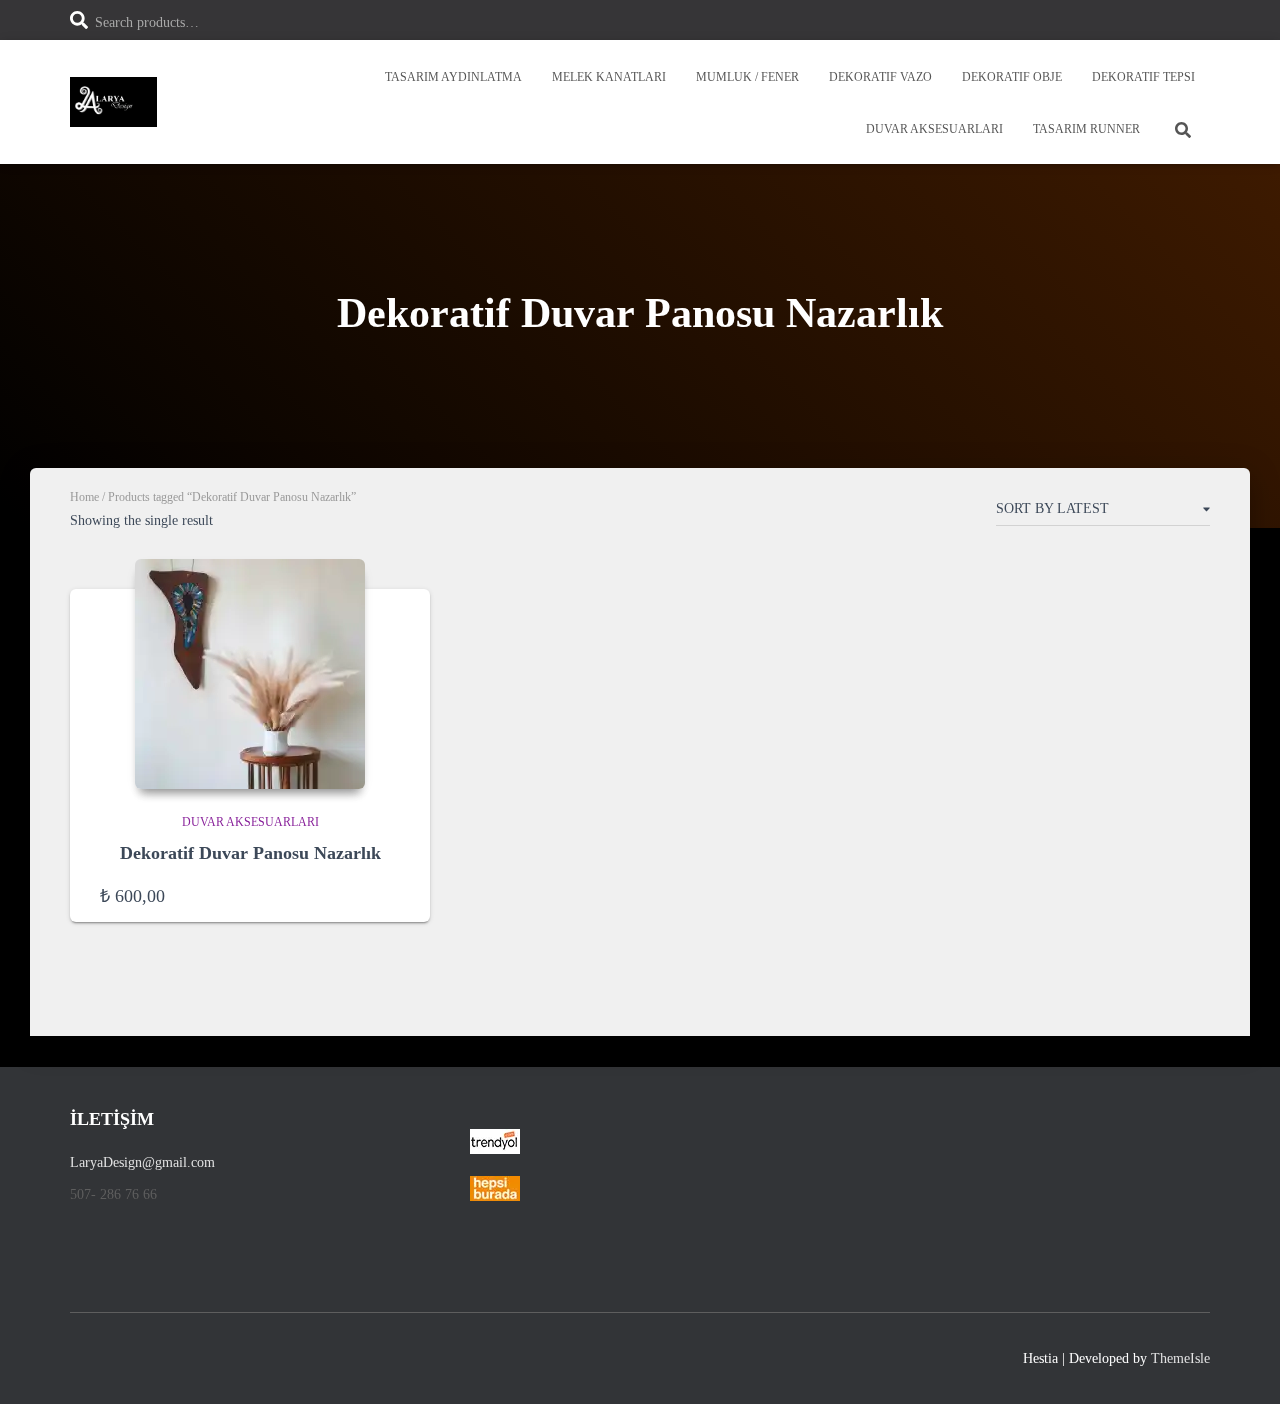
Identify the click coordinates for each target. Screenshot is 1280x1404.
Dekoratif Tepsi (1143, 77)
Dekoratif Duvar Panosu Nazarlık (250, 853)
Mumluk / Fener (747, 77)
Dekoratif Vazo (880, 77)
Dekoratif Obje (1012, 77)
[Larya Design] (113, 102)
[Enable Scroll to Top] (1240, 1364)
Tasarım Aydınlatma (453, 77)
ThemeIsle (1180, 1358)
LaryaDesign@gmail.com (142, 1162)
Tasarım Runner (1086, 129)
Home (84, 497)
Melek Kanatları (609, 77)
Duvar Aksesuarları (934, 129)
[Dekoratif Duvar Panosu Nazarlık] (250, 674)
